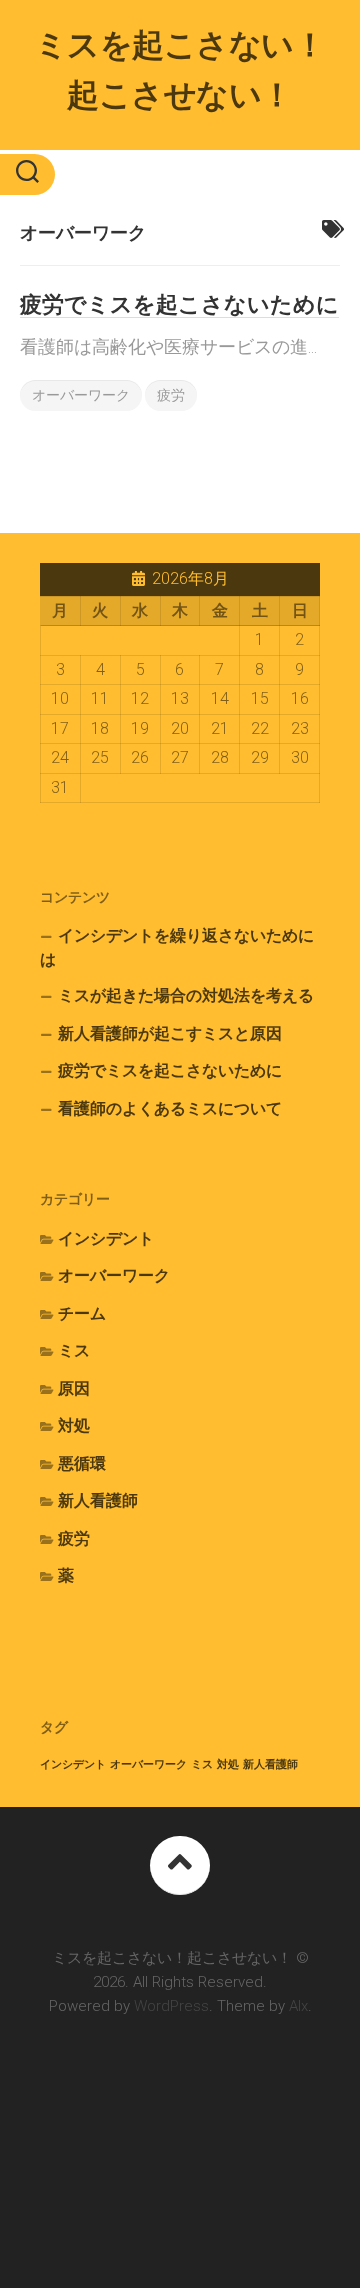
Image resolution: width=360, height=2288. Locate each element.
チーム (82, 1313)
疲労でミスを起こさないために (179, 304)
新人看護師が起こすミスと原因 (170, 1033)
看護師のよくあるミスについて (170, 1108)
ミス (74, 1350)
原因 (74, 1388)
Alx (298, 2006)
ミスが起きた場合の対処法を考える (186, 995)
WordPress (171, 2006)
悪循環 (82, 1463)
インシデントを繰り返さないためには (177, 947)
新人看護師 (98, 1500)
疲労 (171, 395)
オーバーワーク (81, 395)
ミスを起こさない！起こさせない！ (180, 70)
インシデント (106, 1238)
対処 (74, 1425)
